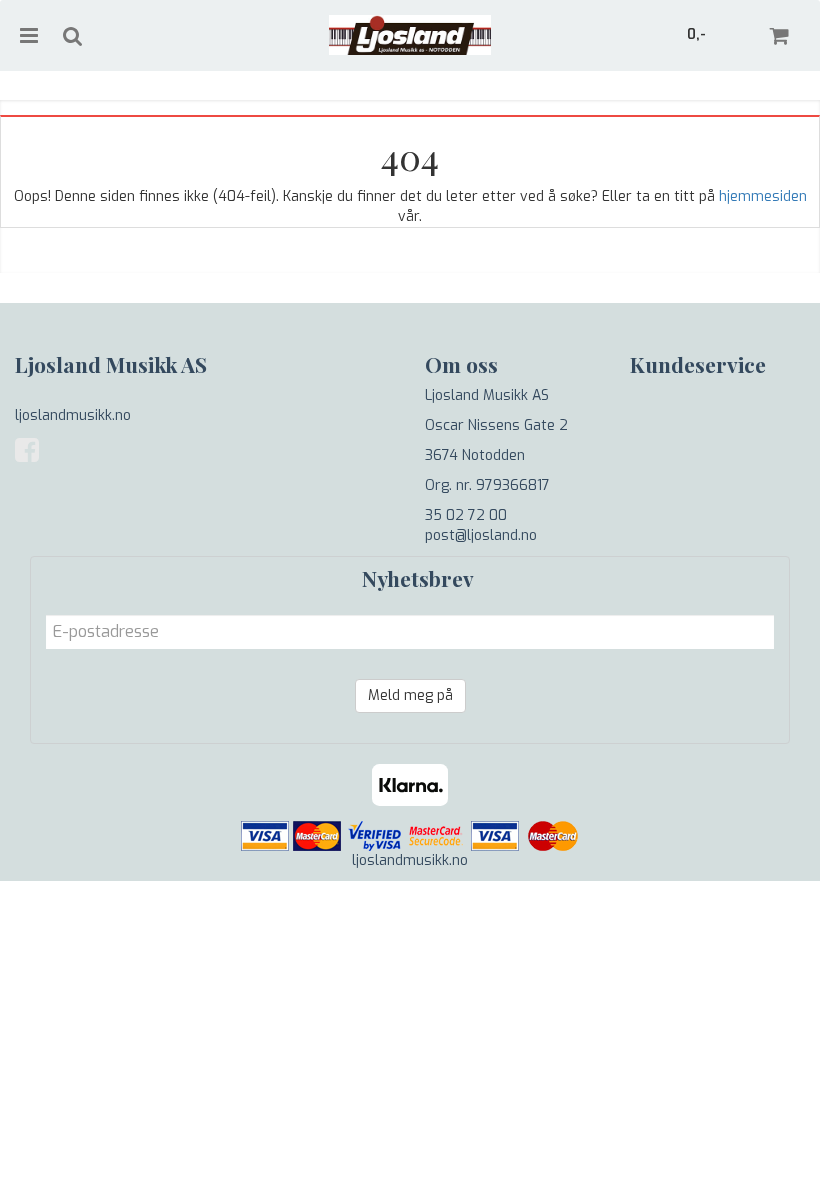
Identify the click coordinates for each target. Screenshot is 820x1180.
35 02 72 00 (466, 515)
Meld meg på (410, 695)
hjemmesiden (763, 196)
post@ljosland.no (481, 535)
